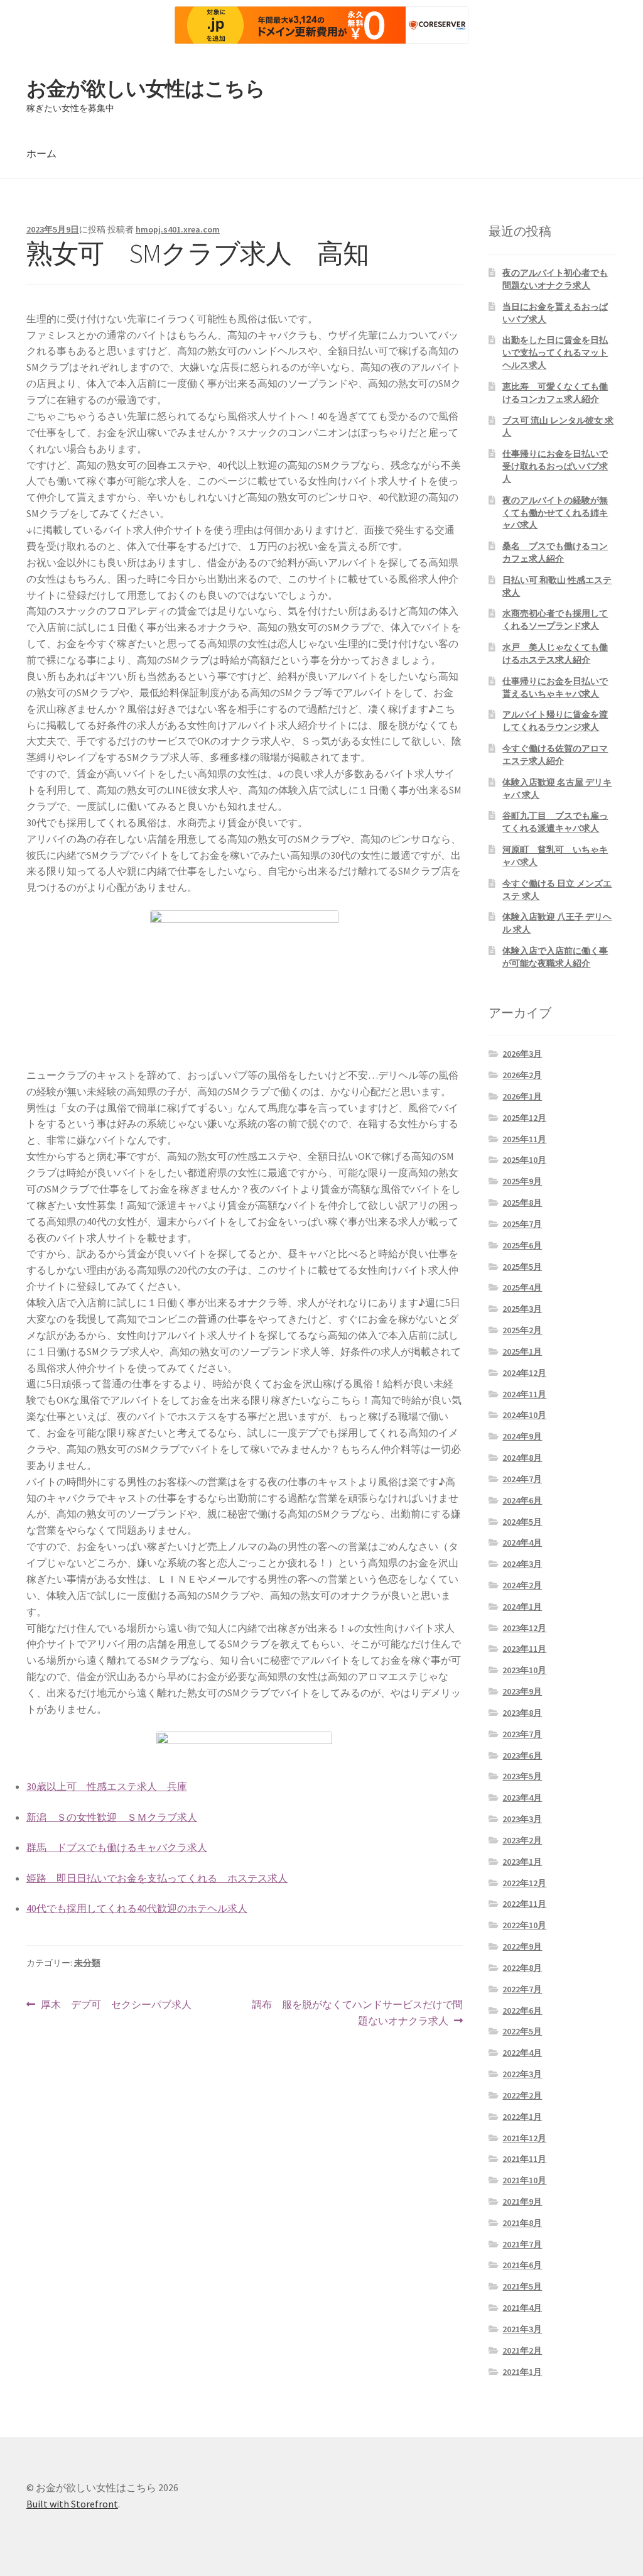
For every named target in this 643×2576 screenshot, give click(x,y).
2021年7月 (522, 2244)
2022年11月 (524, 1904)
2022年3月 (522, 2074)
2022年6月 (522, 2011)
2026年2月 (522, 1075)
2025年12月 (524, 1118)
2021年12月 (524, 2138)
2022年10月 (524, 1925)
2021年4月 (522, 2308)
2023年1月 (522, 1862)
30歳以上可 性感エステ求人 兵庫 (107, 1786)
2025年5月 (522, 1267)
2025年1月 (522, 1351)
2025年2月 (522, 1330)
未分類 (87, 1963)
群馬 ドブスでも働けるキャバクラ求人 (117, 1847)
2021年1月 (522, 2372)
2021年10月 (524, 2180)
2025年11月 (524, 1139)
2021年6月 (522, 2265)
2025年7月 (522, 1224)
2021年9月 (522, 2202)
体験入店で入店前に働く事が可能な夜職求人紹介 (555, 957)
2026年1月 (522, 1096)
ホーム (41, 153)
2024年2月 (522, 1585)
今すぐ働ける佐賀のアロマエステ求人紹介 (555, 755)
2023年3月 (522, 1819)
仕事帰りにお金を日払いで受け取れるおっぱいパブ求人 (555, 466)
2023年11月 (524, 1649)
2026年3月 (522, 1054)
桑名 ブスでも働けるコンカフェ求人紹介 (555, 552)
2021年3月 (522, 2329)
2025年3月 (522, 1309)
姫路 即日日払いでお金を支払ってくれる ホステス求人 (157, 1878)
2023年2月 (522, 1840)
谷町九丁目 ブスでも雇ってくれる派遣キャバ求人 (555, 822)
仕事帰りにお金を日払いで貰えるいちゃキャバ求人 (555, 687)
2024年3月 (522, 1564)
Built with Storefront (72, 2504)
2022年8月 (522, 1968)
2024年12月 (524, 1373)
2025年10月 (524, 1160)
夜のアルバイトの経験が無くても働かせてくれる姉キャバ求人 (555, 513)
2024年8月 (522, 1458)
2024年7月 (522, 1479)
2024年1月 (522, 1607)
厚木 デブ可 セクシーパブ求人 (116, 2005)
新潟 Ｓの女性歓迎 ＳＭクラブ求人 (112, 1817)
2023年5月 (522, 1776)
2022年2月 (522, 2095)
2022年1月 (522, 2117)
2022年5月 (522, 2031)
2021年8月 (522, 2223)
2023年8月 (522, 1713)
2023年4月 (522, 1798)
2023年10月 (524, 1670)
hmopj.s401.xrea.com (178, 229)
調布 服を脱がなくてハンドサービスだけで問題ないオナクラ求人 (357, 2013)
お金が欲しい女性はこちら (146, 89)
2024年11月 (524, 1394)
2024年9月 (522, 1436)
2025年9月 (522, 1181)
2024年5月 (522, 1522)
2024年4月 (522, 1542)
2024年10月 (524, 1415)
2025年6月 (522, 1245)
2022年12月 (524, 1883)
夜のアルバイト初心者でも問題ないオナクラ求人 (555, 279)
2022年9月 (522, 1946)
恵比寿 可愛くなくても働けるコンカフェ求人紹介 (555, 393)
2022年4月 (522, 2053)
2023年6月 (522, 1755)
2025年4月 (522, 1287)
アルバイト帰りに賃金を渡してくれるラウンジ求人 (555, 721)
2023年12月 (524, 1628)
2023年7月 (522, 1734)
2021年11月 (524, 2159)
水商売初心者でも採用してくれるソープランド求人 (555, 619)
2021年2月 (522, 2350)
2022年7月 (522, 1989)
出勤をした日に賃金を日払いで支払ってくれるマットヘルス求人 (555, 352)
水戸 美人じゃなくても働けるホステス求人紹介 (555, 653)
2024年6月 (522, 1500)
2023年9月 (522, 1691)
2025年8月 (522, 1203)
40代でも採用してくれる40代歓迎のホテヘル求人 (137, 1908)
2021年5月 (522, 2286)
